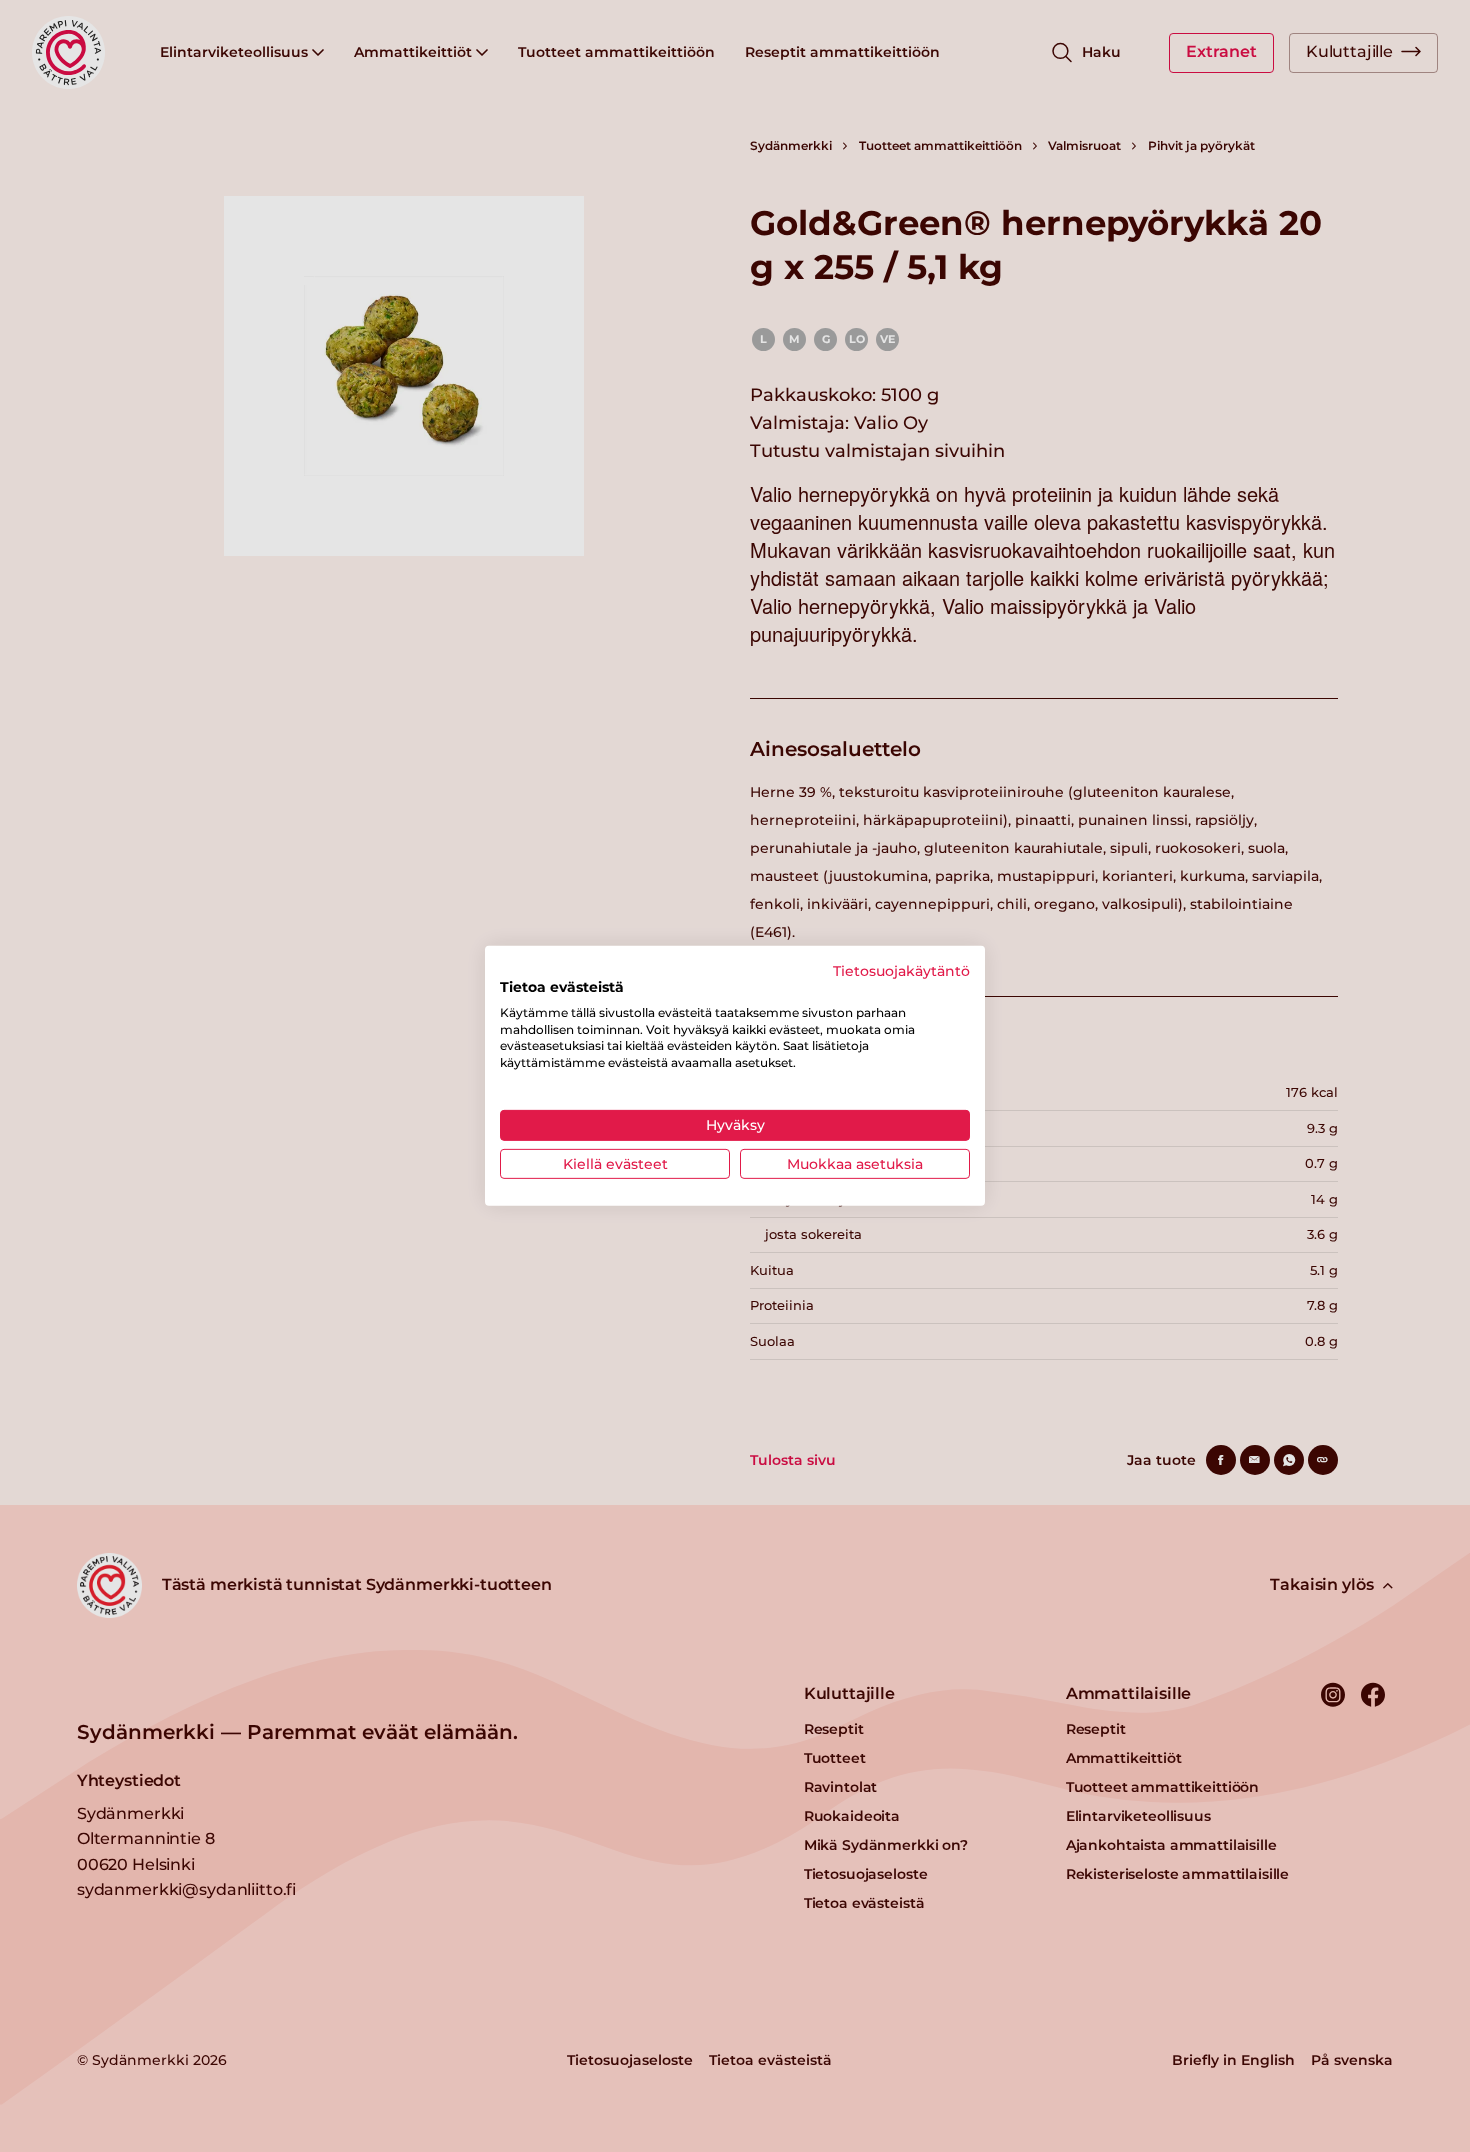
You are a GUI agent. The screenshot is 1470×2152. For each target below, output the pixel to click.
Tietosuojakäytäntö (901, 971)
